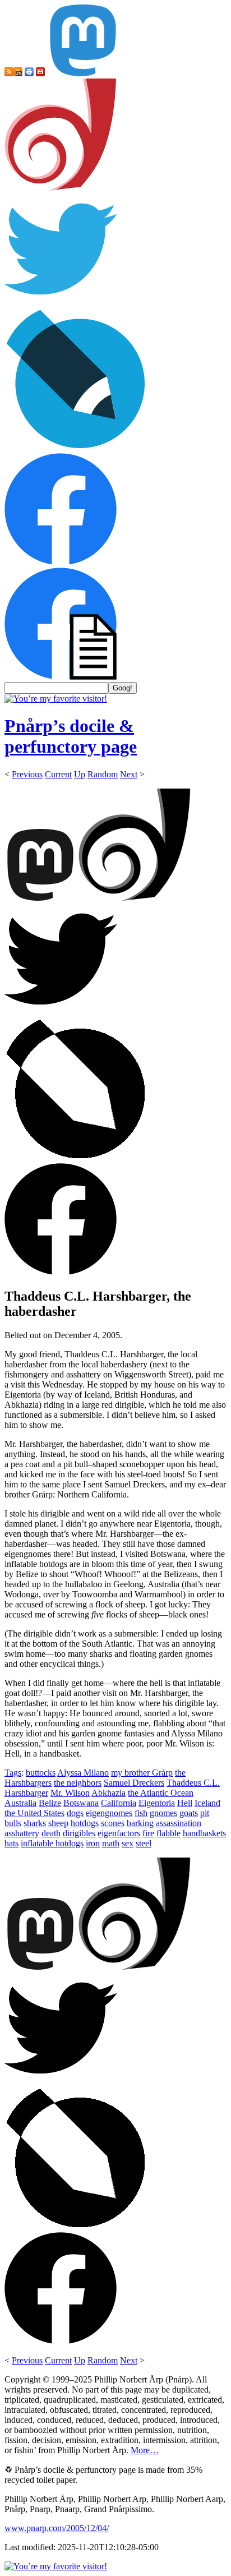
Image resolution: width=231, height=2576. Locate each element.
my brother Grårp (142, 1773)
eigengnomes (109, 1813)
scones (113, 1823)
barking (140, 1823)
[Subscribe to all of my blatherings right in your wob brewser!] (9, 73)
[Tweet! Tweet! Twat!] (61, 302)
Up (80, 774)
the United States (34, 1813)
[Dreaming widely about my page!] (61, 188)
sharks (35, 1823)
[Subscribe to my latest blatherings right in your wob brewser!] (18, 73)
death (51, 1833)
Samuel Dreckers (134, 1783)
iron (93, 1843)
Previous (27, 774)
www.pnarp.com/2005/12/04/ (57, 2528)
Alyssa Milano (83, 1773)
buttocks (41, 1773)
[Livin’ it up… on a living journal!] (76, 448)
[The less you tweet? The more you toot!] (83, 73)
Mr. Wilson (70, 1793)
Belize (50, 1803)
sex (128, 1843)
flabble (168, 1833)
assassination (179, 1823)
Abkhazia (108, 1793)
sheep (58, 1823)
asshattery (22, 1833)
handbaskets (204, 1833)
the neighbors (78, 1783)
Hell (185, 1803)
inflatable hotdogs (52, 1843)
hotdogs (85, 1823)
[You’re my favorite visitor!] (56, 699)
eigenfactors (119, 1833)
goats (189, 1813)
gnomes (163, 1813)
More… (145, 2450)
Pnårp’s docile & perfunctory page (71, 736)
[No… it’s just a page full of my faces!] (61, 677)
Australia (20, 1803)
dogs (75, 1813)
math (111, 1843)
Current (58, 774)
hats (11, 1843)
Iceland (207, 1803)
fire (148, 1833)
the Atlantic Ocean (161, 1793)
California (119, 1803)
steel (144, 1843)
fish (141, 1813)
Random (103, 774)
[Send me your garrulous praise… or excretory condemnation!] (40, 73)
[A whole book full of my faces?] (61, 562)
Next (129, 774)
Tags (13, 1773)
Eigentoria (157, 1803)
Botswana (81, 1803)
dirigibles (79, 1833)
